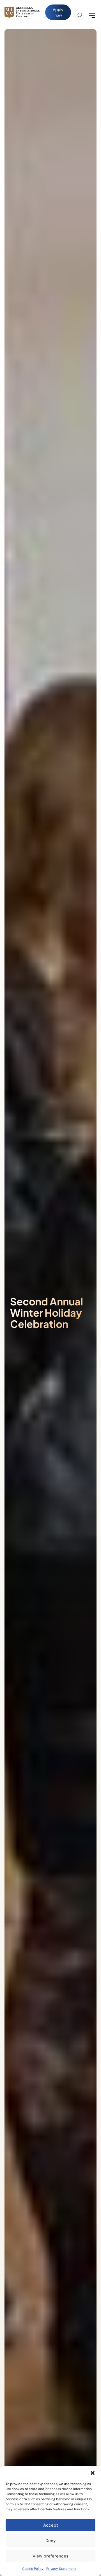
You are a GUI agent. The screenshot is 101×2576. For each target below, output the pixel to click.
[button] (93, 2473)
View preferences (50, 2556)
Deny (51, 2541)
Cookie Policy (33, 2569)
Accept (51, 2525)
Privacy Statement (61, 2569)
